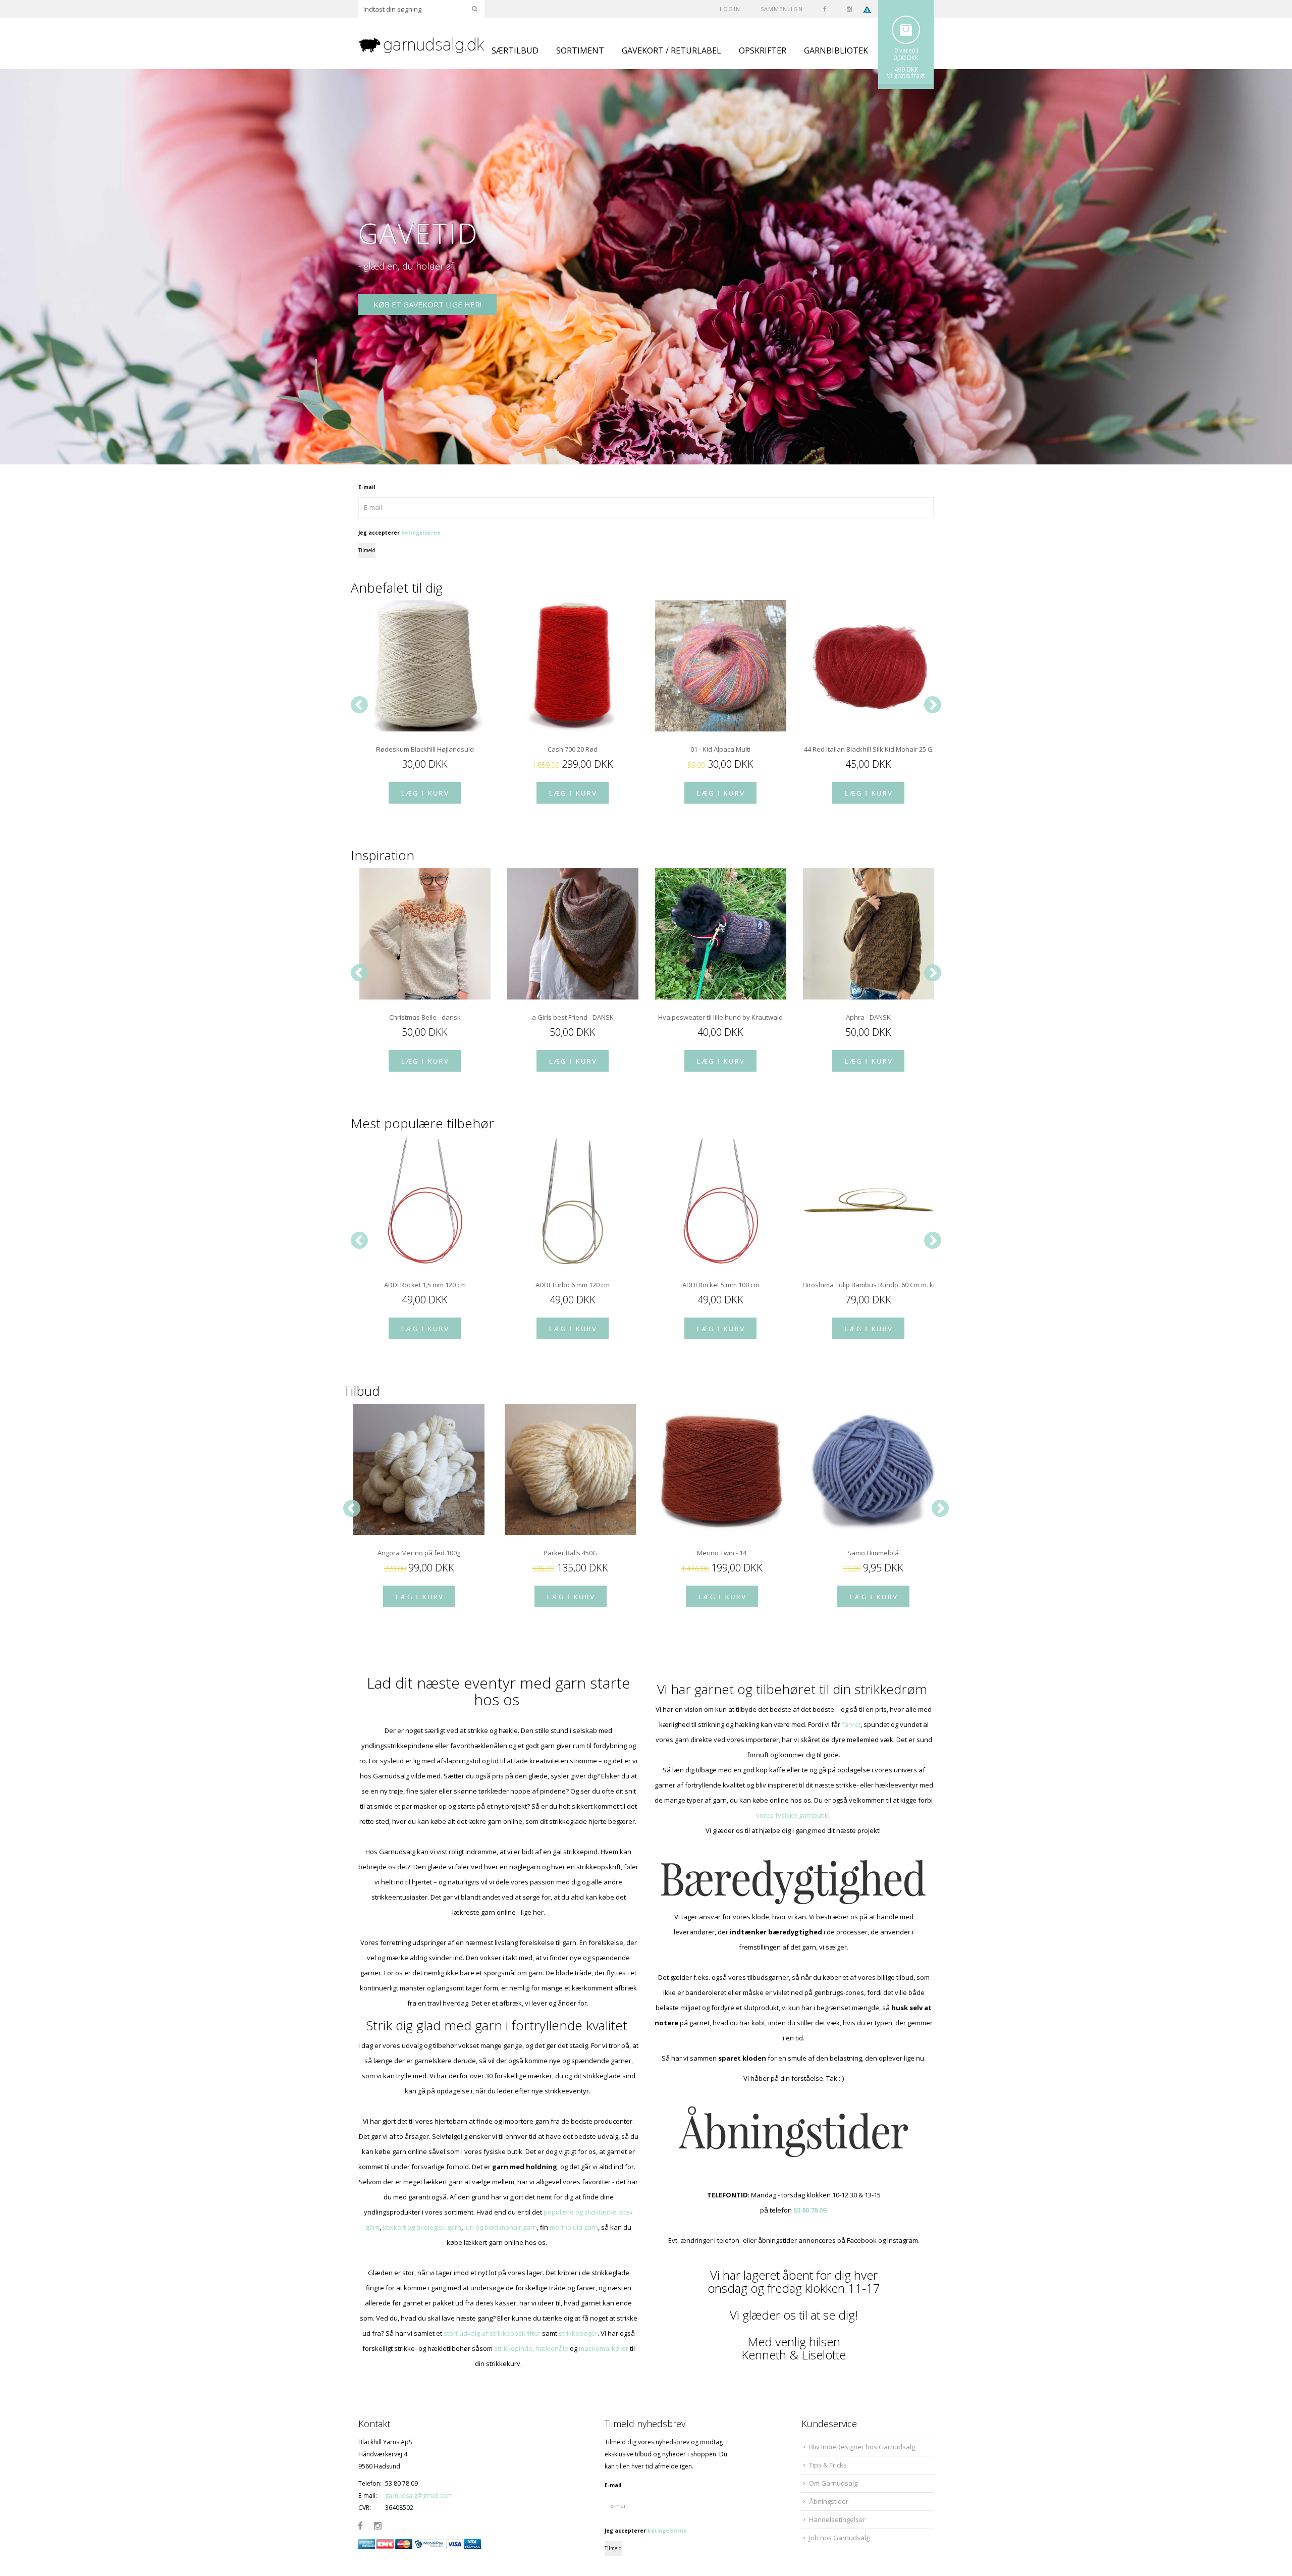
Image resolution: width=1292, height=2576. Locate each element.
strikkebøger (578, 2333)
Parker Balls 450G (571, 1553)
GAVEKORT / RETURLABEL (671, 50)
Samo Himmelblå (873, 1553)
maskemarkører (604, 2348)
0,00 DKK (906, 58)
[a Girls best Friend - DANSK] (573, 934)
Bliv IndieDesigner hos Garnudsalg (862, 2447)
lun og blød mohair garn (501, 2227)
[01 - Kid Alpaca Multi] (720, 666)
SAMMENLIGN (782, 9)
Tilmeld (367, 550)
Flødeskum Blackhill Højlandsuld (425, 749)
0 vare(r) (906, 50)
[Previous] (359, 705)
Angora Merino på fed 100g (419, 1553)
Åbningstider (829, 2501)
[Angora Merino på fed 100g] (419, 1469)
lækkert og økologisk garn (422, 2227)
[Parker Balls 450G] (570, 1469)
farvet (851, 1724)
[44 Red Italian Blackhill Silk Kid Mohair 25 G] (868, 666)
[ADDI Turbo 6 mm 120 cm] (573, 1201)
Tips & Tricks (828, 2465)
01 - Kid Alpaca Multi (720, 749)
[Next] (933, 705)
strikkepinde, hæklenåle (531, 2348)
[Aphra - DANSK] (868, 934)
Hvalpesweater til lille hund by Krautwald (720, 1017)
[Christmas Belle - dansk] (425, 934)
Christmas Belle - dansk (425, 1017)
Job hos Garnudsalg (839, 2538)
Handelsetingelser (837, 2519)
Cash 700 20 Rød (573, 749)
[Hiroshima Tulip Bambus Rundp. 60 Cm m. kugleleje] (868, 1201)
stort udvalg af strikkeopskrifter (492, 2333)
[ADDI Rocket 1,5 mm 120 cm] (425, 1201)
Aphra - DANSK (868, 1017)
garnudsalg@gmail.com (419, 2495)
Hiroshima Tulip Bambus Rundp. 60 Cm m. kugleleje (868, 1285)
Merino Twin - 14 (722, 1553)
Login (730, 9)
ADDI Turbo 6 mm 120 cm (573, 1285)
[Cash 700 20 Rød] (573, 666)
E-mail (367, 487)
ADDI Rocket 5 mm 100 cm (721, 1285)
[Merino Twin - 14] (722, 1469)
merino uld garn (574, 2227)
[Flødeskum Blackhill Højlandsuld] (425, 666)
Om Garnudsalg (833, 2483)
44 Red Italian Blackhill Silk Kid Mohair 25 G (868, 749)
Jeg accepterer (399, 533)
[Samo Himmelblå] (873, 1469)
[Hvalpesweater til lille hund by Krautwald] (720, 934)
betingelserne (421, 533)
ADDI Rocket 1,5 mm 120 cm (425, 1285)
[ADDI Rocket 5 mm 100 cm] (720, 1201)
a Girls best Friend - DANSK (573, 1017)
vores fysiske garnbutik (792, 1815)
